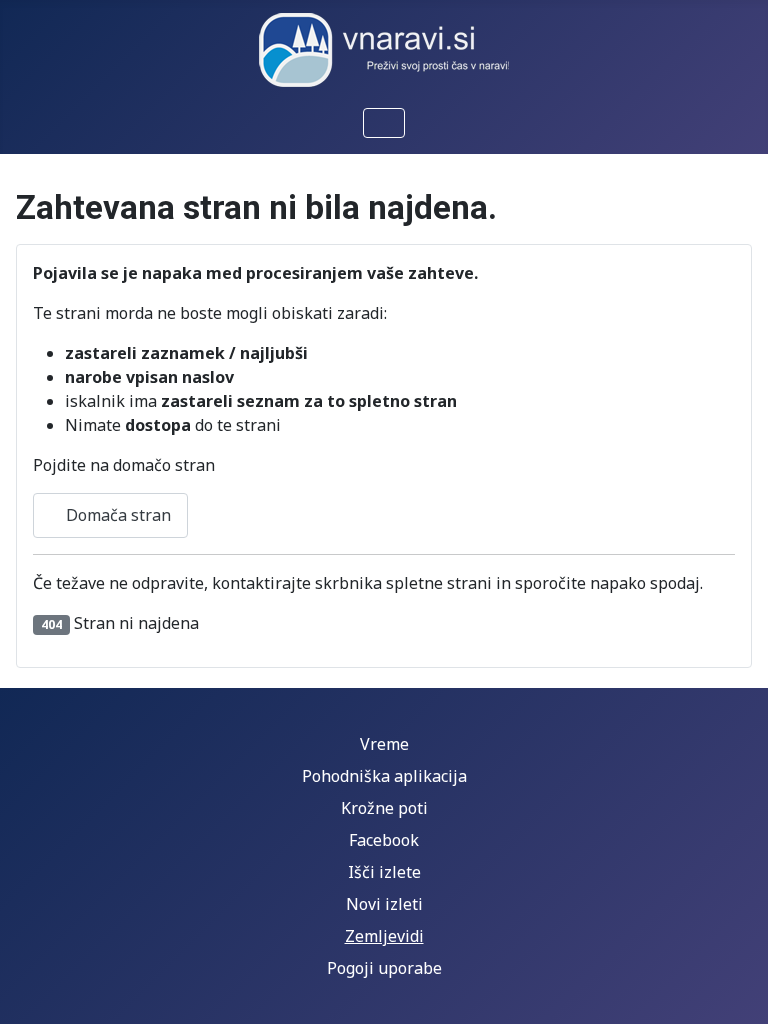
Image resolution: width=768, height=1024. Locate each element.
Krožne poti (384, 808)
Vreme (384, 744)
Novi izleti (384, 904)
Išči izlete (384, 872)
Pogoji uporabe (384, 968)
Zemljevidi (384, 936)
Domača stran (116, 515)
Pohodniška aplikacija (384, 776)
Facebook (384, 840)
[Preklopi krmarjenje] (384, 123)
